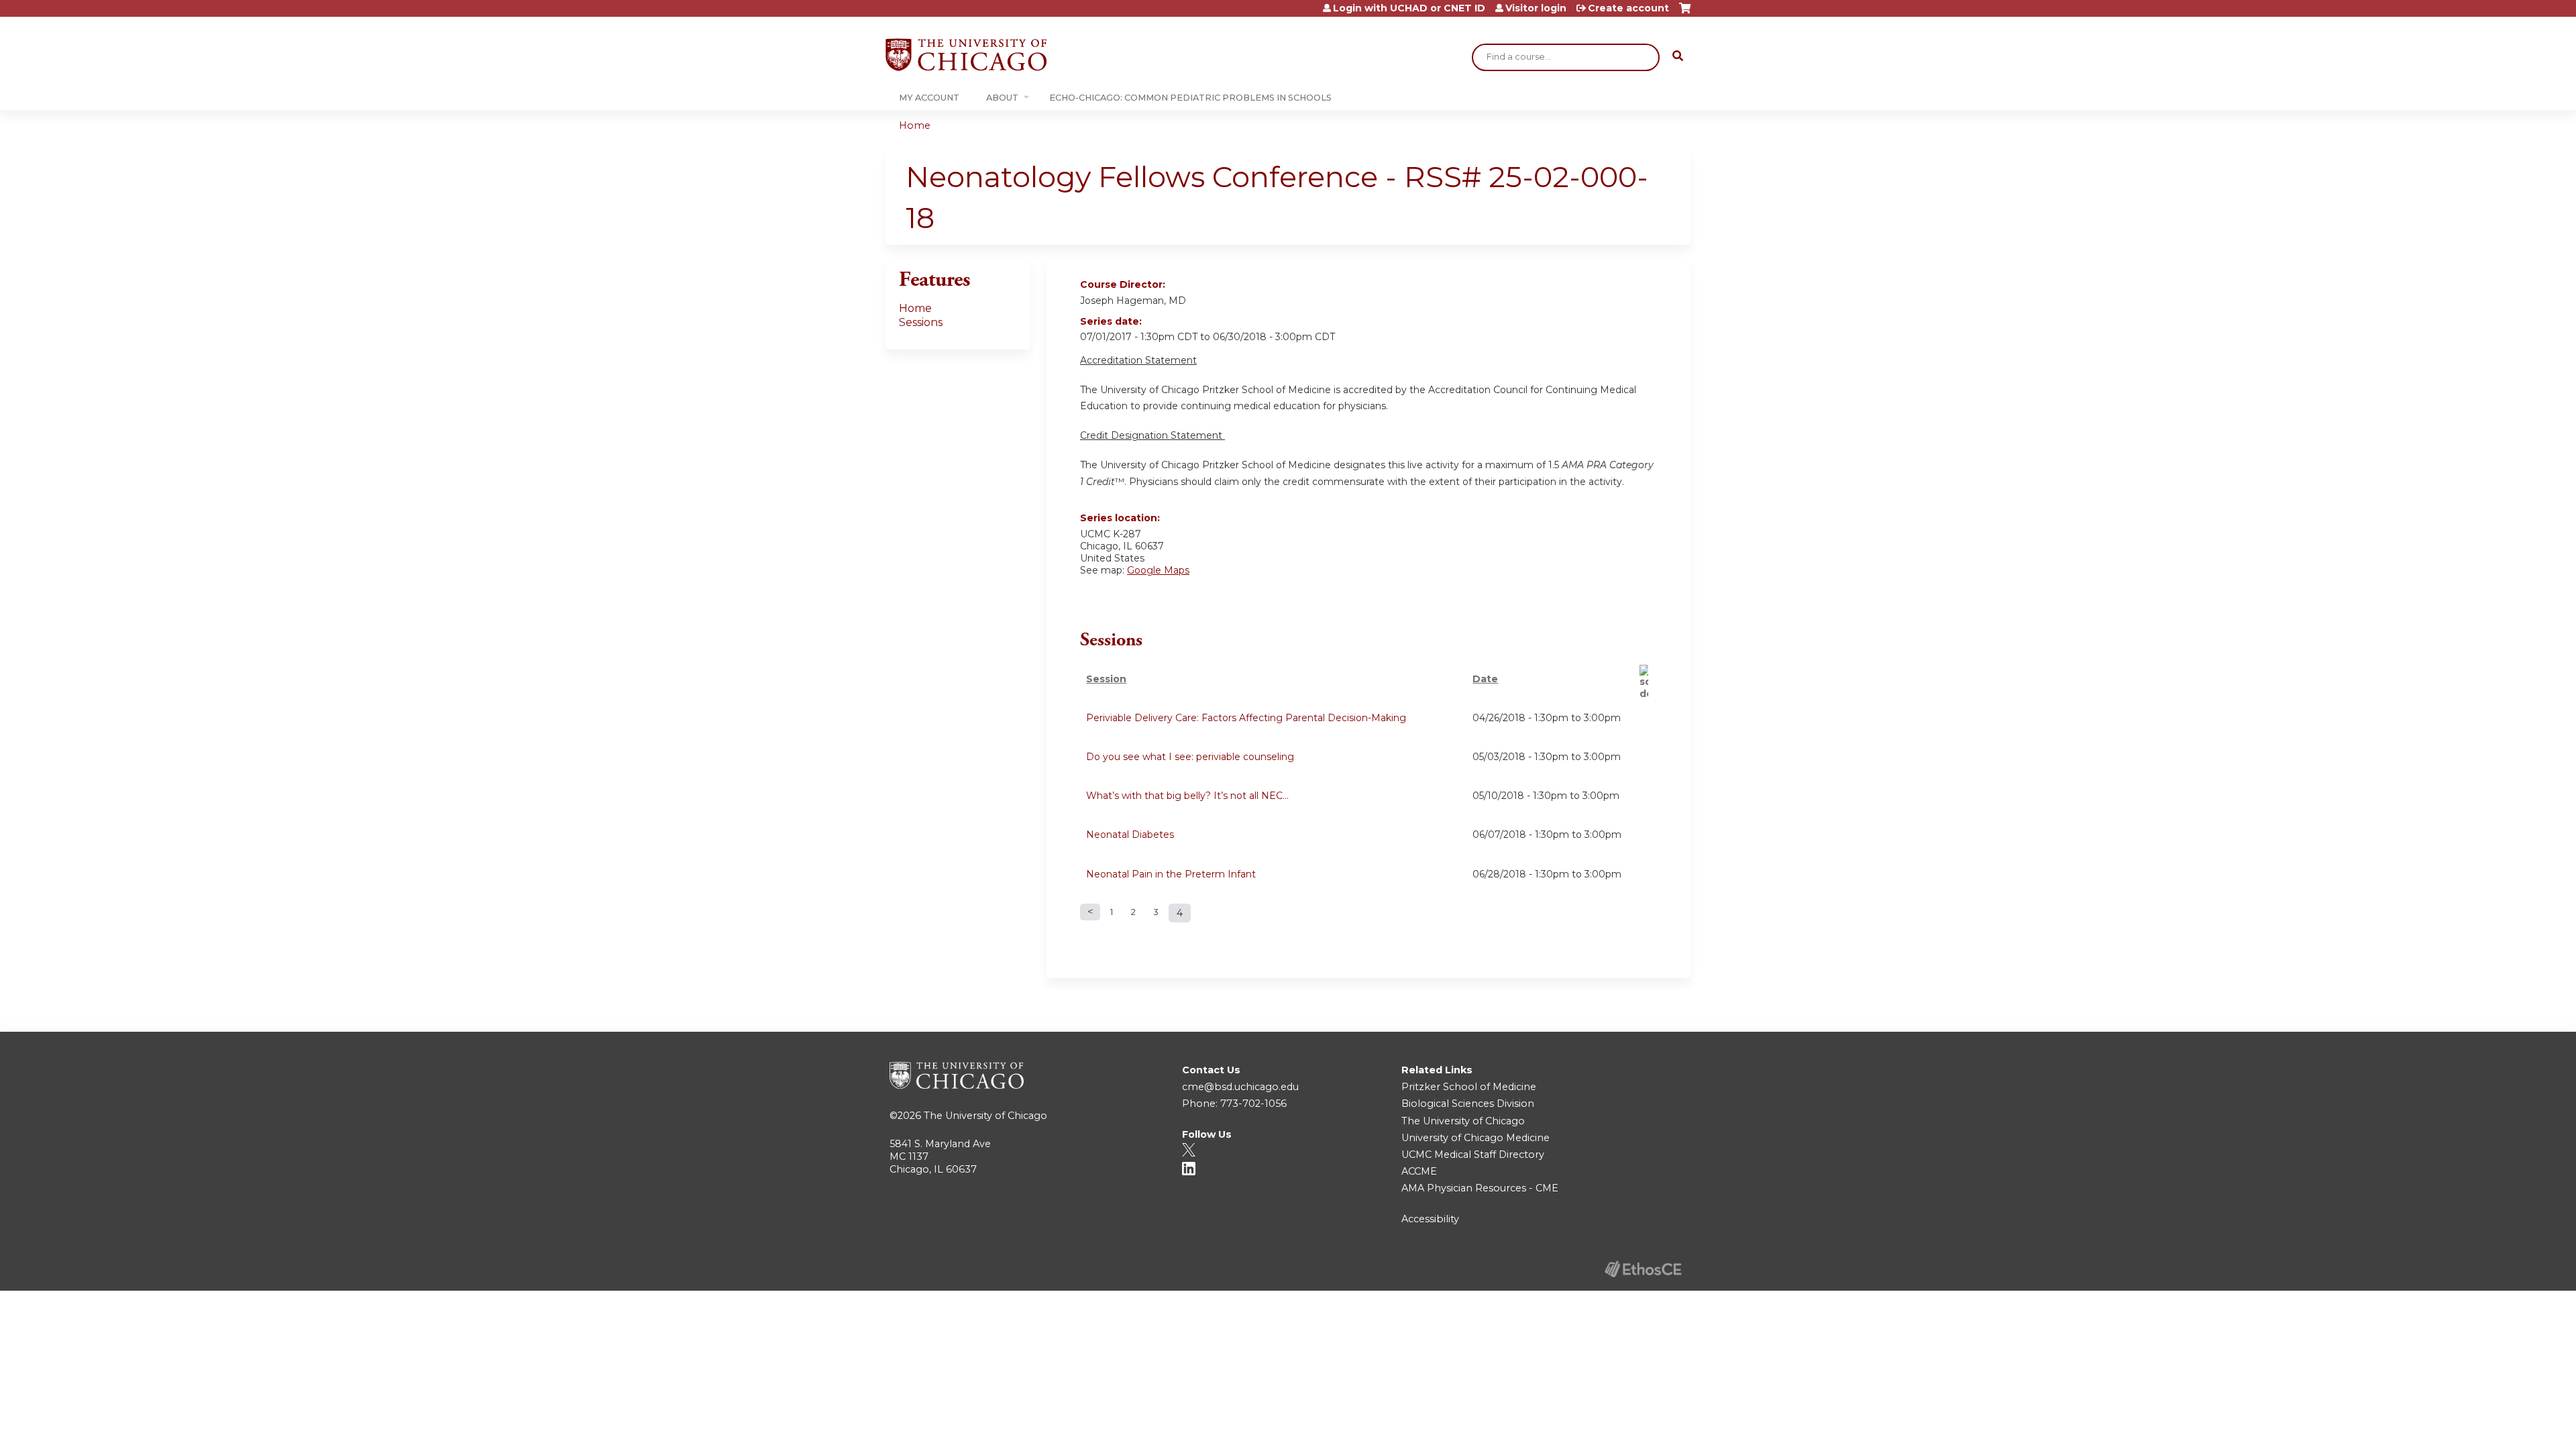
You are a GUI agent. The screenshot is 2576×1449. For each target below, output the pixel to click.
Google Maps (1158, 570)
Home (915, 125)
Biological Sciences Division (1468, 1104)
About (1002, 98)
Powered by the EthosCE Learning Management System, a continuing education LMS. (1643, 1269)
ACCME (1419, 1171)
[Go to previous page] (1090, 912)
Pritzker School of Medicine (1469, 1087)
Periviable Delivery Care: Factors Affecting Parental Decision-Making (1246, 718)
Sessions (921, 322)
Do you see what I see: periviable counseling (1190, 757)
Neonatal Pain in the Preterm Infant (1171, 874)
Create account (1628, 8)
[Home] (966, 55)
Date (1485, 679)
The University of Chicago (985, 1116)
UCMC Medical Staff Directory (1473, 1155)
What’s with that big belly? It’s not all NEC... (1187, 796)
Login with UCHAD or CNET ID (1409, 8)
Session (1106, 679)
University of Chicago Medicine (1475, 1138)
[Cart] (1685, 13)
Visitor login (1536, 8)
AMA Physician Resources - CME (1480, 1188)
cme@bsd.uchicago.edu (1240, 1087)
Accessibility (1430, 1219)
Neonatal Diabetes (1130, 835)
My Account (929, 98)
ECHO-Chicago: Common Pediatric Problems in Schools (1190, 98)
